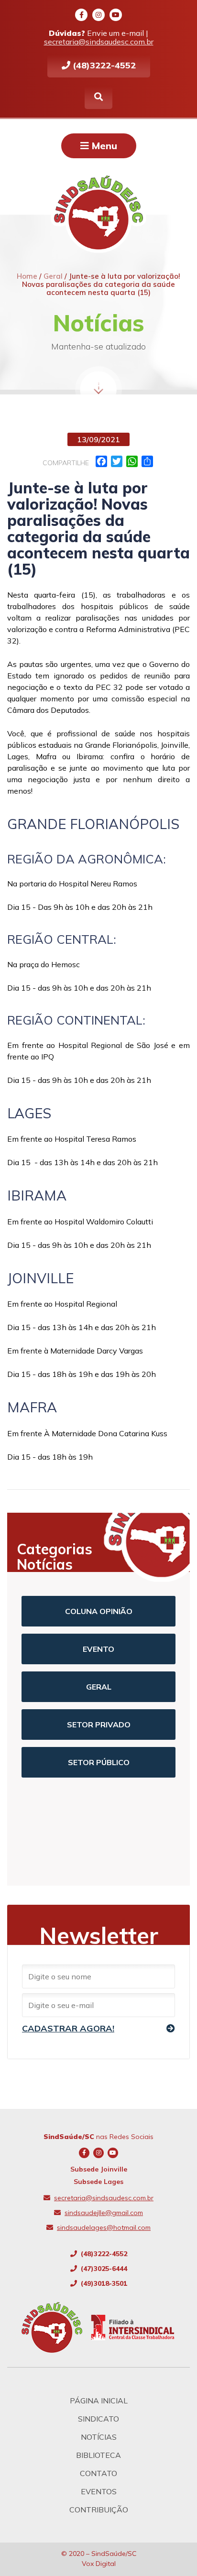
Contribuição (99, 2510)
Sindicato (98, 2419)
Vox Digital (99, 2564)
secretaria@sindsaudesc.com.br (99, 42)
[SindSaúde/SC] (56, 2327)
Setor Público (99, 1762)
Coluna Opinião (99, 1611)
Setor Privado (99, 1725)
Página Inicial (99, 2401)
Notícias (99, 2437)
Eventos (99, 2491)
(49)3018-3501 (103, 2283)
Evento (98, 1649)
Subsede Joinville (99, 2169)
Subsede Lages (98, 2182)
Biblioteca (98, 2455)
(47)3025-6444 (103, 2269)
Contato (98, 2473)
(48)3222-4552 (103, 65)
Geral (99, 1687)
